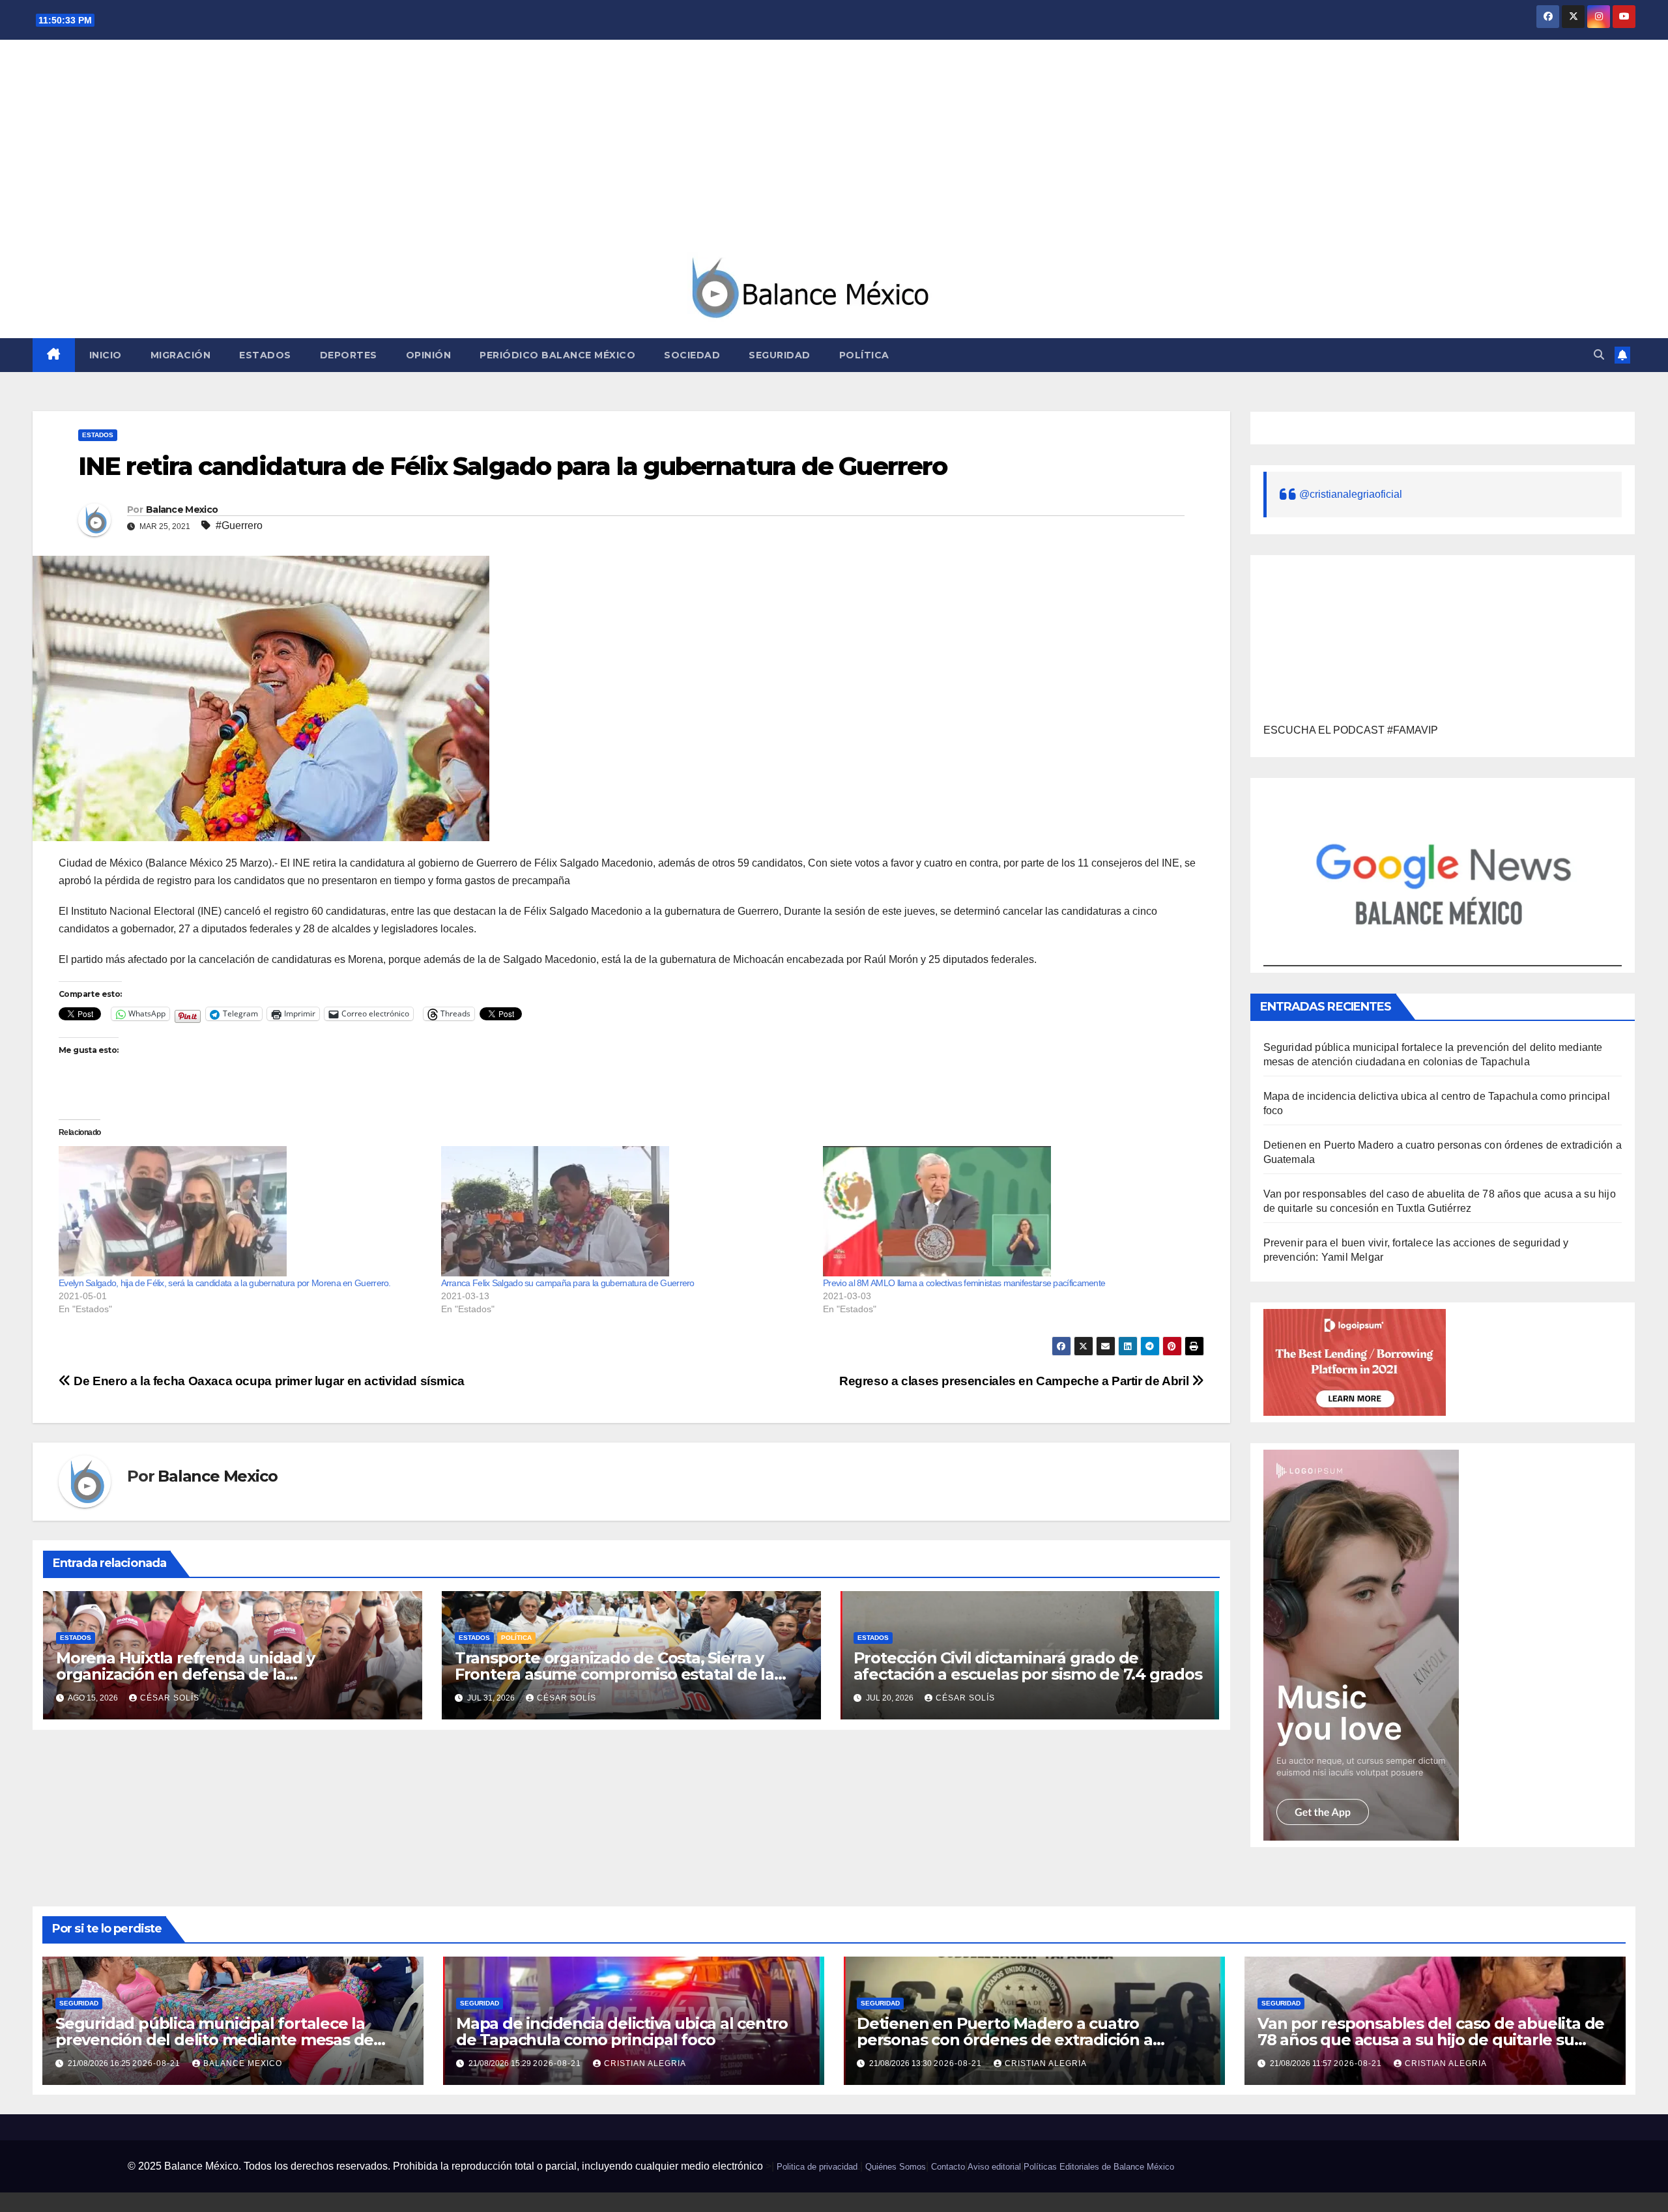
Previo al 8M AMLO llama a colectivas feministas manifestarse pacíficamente (964, 1283)
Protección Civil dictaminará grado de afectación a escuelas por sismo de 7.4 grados (1028, 1666)
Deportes (349, 355)
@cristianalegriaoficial (1351, 494)
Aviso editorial (994, 2167)
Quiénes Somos (896, 2167)
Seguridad (780, 355)
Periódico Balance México (557, 355)
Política (864, 355)
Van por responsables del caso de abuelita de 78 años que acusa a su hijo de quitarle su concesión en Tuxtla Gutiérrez (1431, 2040)
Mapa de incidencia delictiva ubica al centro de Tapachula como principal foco (622, 2032)
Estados (265, 355)
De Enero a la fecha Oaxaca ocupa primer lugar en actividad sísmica (268, 1381)
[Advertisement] (834, 154)
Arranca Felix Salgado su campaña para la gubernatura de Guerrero (568, 1283)
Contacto (948, 2167)
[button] (1599, 355)
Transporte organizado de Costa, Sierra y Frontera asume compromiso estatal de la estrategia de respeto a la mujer (614, 1674)
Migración (181, 355)
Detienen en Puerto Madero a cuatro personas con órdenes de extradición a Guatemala (1005, 2040)
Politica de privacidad (817, 2167)
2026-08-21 (158, 2063)
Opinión (429, 355)
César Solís (170, 1698)
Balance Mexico (182, 510)
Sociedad (692, 355)
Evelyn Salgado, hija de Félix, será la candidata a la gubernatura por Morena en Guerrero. (225, 1283)
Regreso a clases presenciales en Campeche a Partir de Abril (1015, 1381)
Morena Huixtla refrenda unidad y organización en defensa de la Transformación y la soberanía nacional (206, 1674)
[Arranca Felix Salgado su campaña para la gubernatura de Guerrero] (626, 1211)
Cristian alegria (645, 2063)
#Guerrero (239, 525)
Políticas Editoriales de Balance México (1099, 2167)
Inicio (106, 355)
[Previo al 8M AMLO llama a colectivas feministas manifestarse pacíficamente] (1008, 1211)
